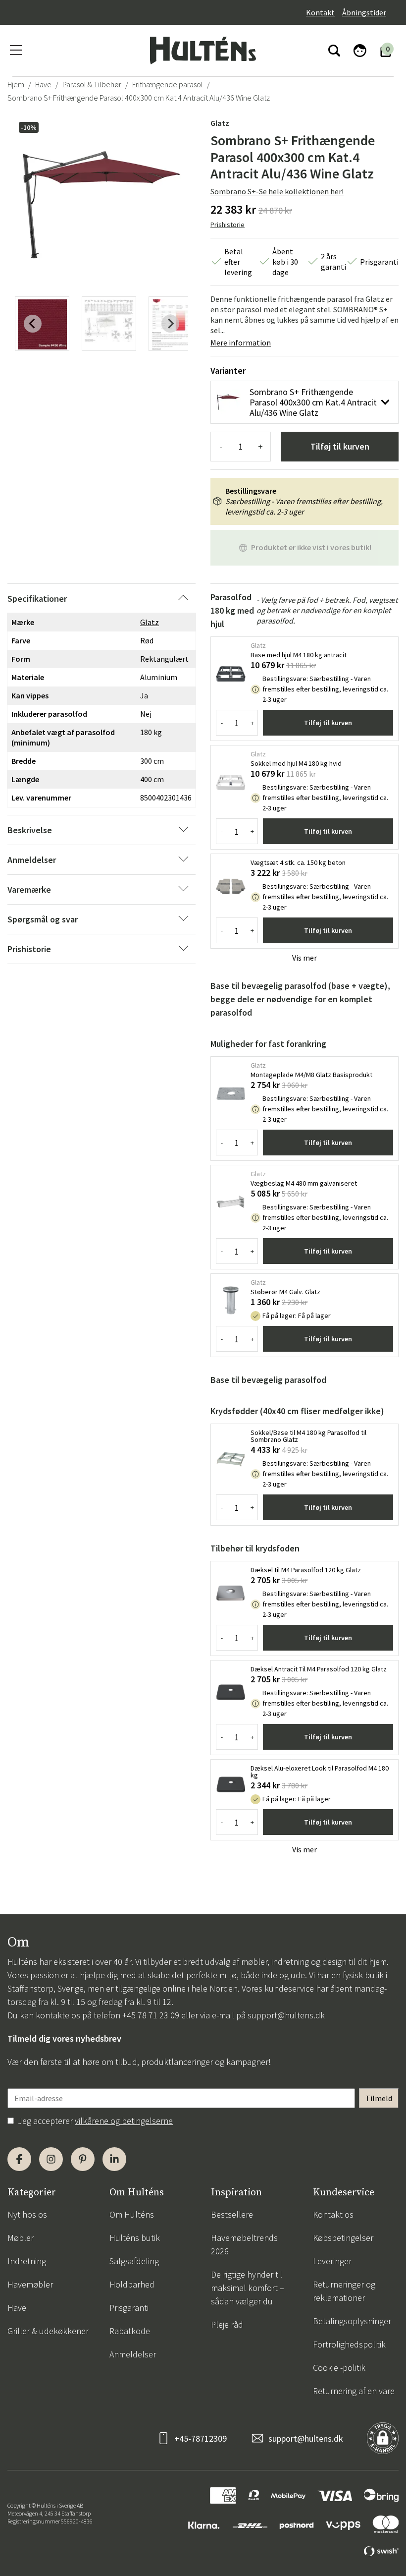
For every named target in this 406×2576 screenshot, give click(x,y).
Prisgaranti (129, 2308)
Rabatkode (130, 2331)
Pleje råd (227, 2324)
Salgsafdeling (134, 2261)
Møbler (21, 2238)
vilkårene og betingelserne (124, 2121)
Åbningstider (364, 12)
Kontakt (320, 12)
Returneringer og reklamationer (344, 2291)
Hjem (16, 84)
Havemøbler (30, 2284)
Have (43, 84)
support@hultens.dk (286, 2015)
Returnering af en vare (354, 2391)
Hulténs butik (135, 2238)
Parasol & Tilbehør (92, 84)
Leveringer (332, 2261)
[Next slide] (170, 324)
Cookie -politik (339, 2368)
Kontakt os (333, 2214)
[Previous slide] (33, 324)
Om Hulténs (132, 2214)
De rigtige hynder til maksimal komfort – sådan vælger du (248, 2288)
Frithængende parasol (168, 84)
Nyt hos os (27, 2214)
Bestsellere (232, 2214)
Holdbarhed (132, 2284)
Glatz (220, 123)
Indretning (27, 2261)
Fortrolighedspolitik (349, 2344)
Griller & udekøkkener (48, 2331)
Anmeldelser (133, 2354)
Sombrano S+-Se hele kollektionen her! (277, 191)
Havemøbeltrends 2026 (244, 2244)
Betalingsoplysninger (352, 2321)
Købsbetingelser (343, 2238)
